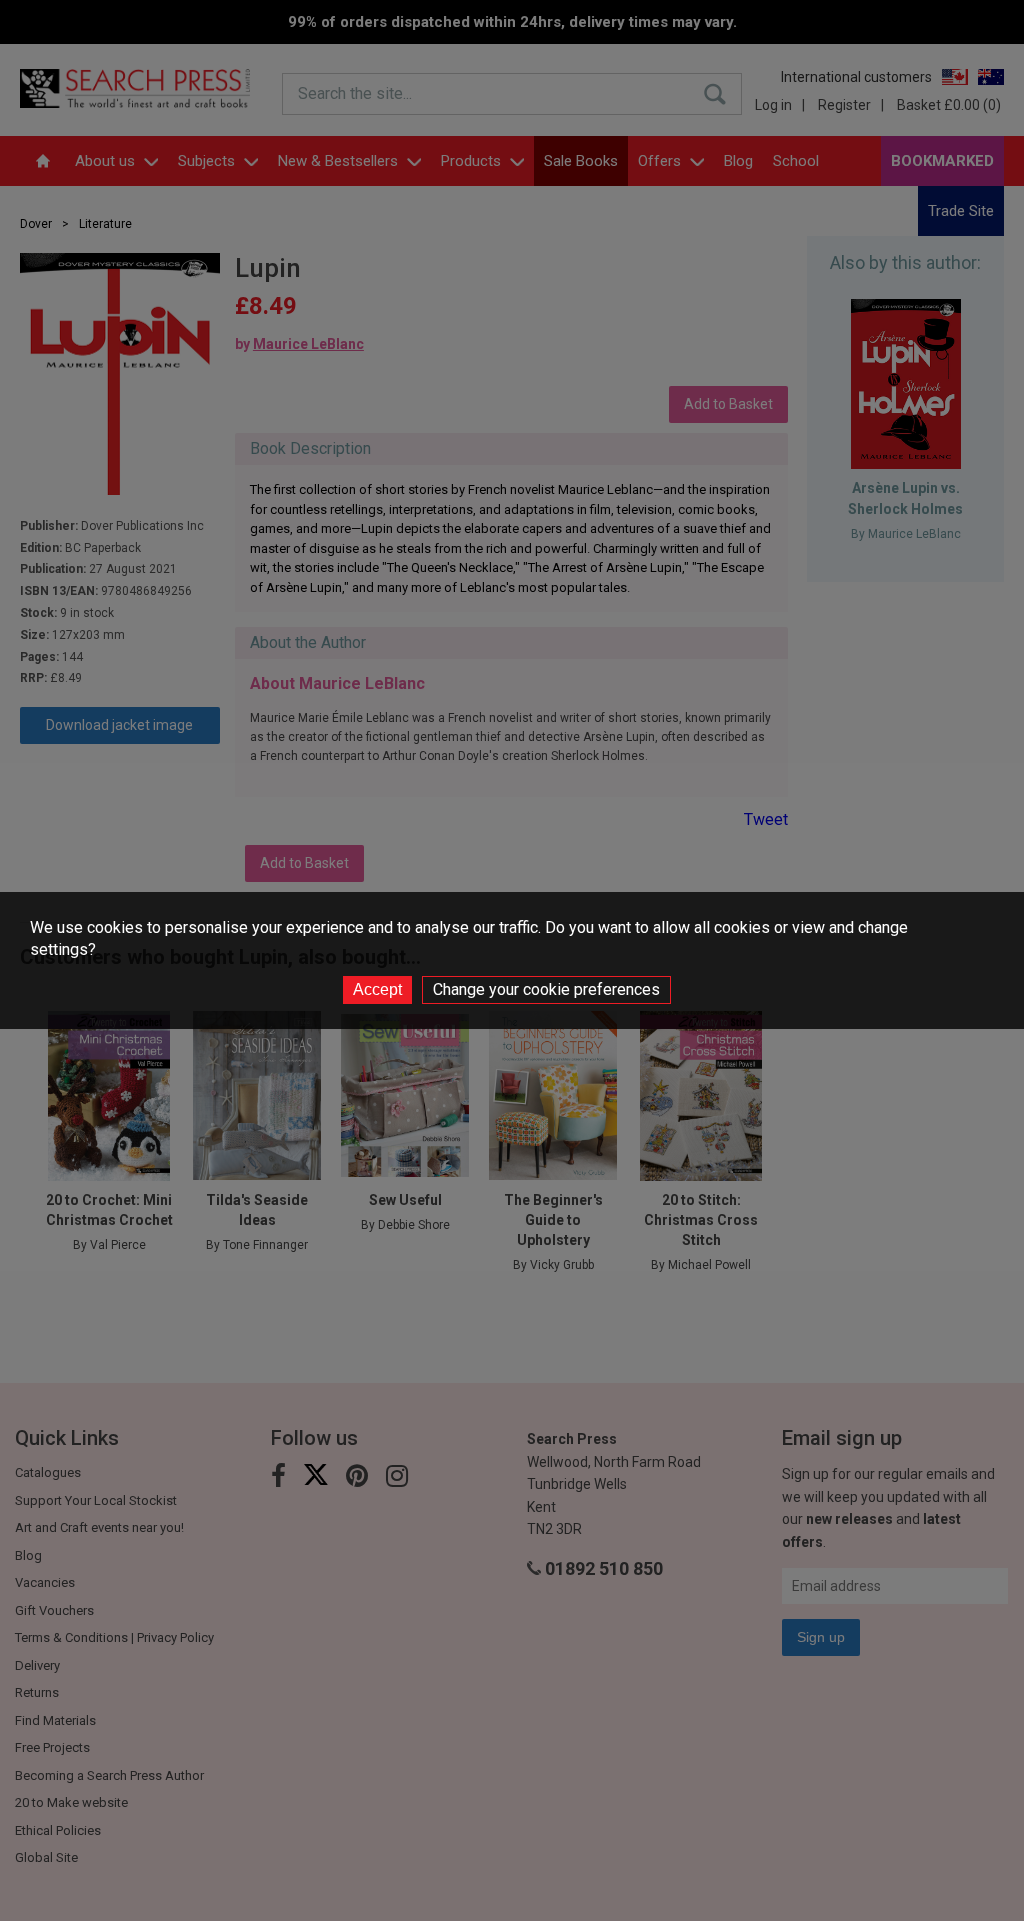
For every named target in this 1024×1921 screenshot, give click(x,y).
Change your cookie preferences (546, 989)
